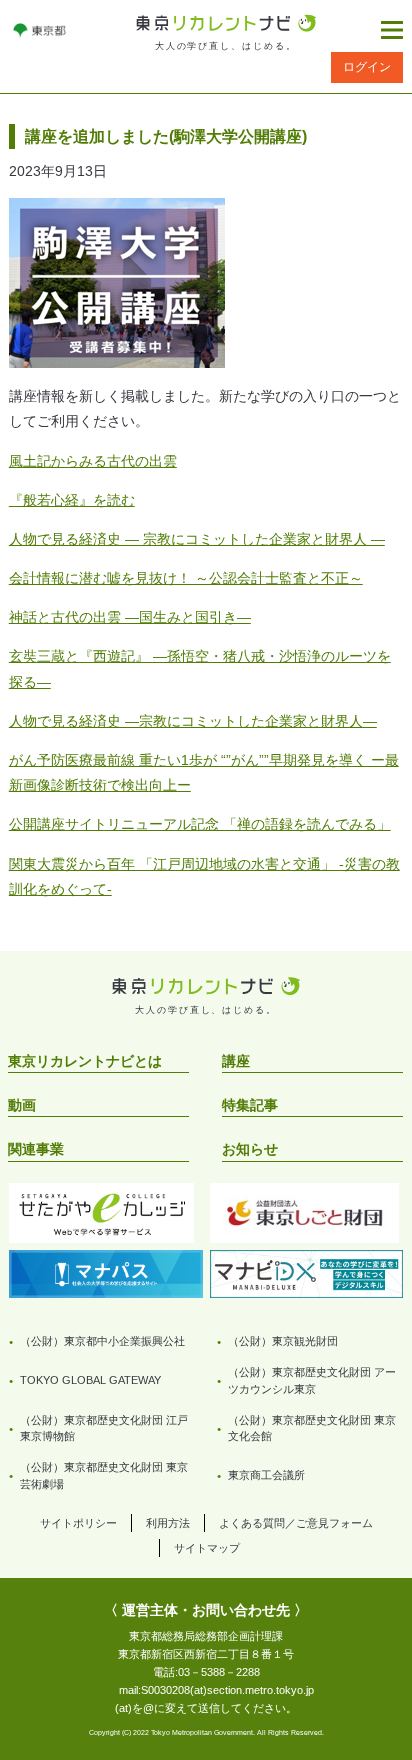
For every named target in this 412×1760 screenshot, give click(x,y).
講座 (236, 1061)
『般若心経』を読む (72, 500)
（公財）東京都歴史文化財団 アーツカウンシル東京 (312, 1380)
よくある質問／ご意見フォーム (296, 1523)
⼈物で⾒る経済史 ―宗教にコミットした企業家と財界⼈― (193, 721)
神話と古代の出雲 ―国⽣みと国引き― (130, 617)
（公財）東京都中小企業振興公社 (102, 1341)
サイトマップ (207, 1548)
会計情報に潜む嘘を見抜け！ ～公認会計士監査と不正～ (186, 578)
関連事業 (36, 1149)
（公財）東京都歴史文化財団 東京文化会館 (312, 1428)
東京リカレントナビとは (85, 1061)
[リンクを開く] (39, 30)
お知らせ (250, 1149)
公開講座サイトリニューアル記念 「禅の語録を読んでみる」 (200, 824)
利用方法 (168, 1523)
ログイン (367, 67)
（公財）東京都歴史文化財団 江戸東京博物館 (104, 1428)
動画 (22, 1105)
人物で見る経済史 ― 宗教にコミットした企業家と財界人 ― (197, 539)
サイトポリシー (78, 1523)
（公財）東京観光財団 (283, 1341)
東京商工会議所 (266, 1475)
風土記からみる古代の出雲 (93, 461)
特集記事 (250, 1105)
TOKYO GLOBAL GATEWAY (90, 1380)
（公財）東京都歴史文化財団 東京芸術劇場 (104, 1475)
